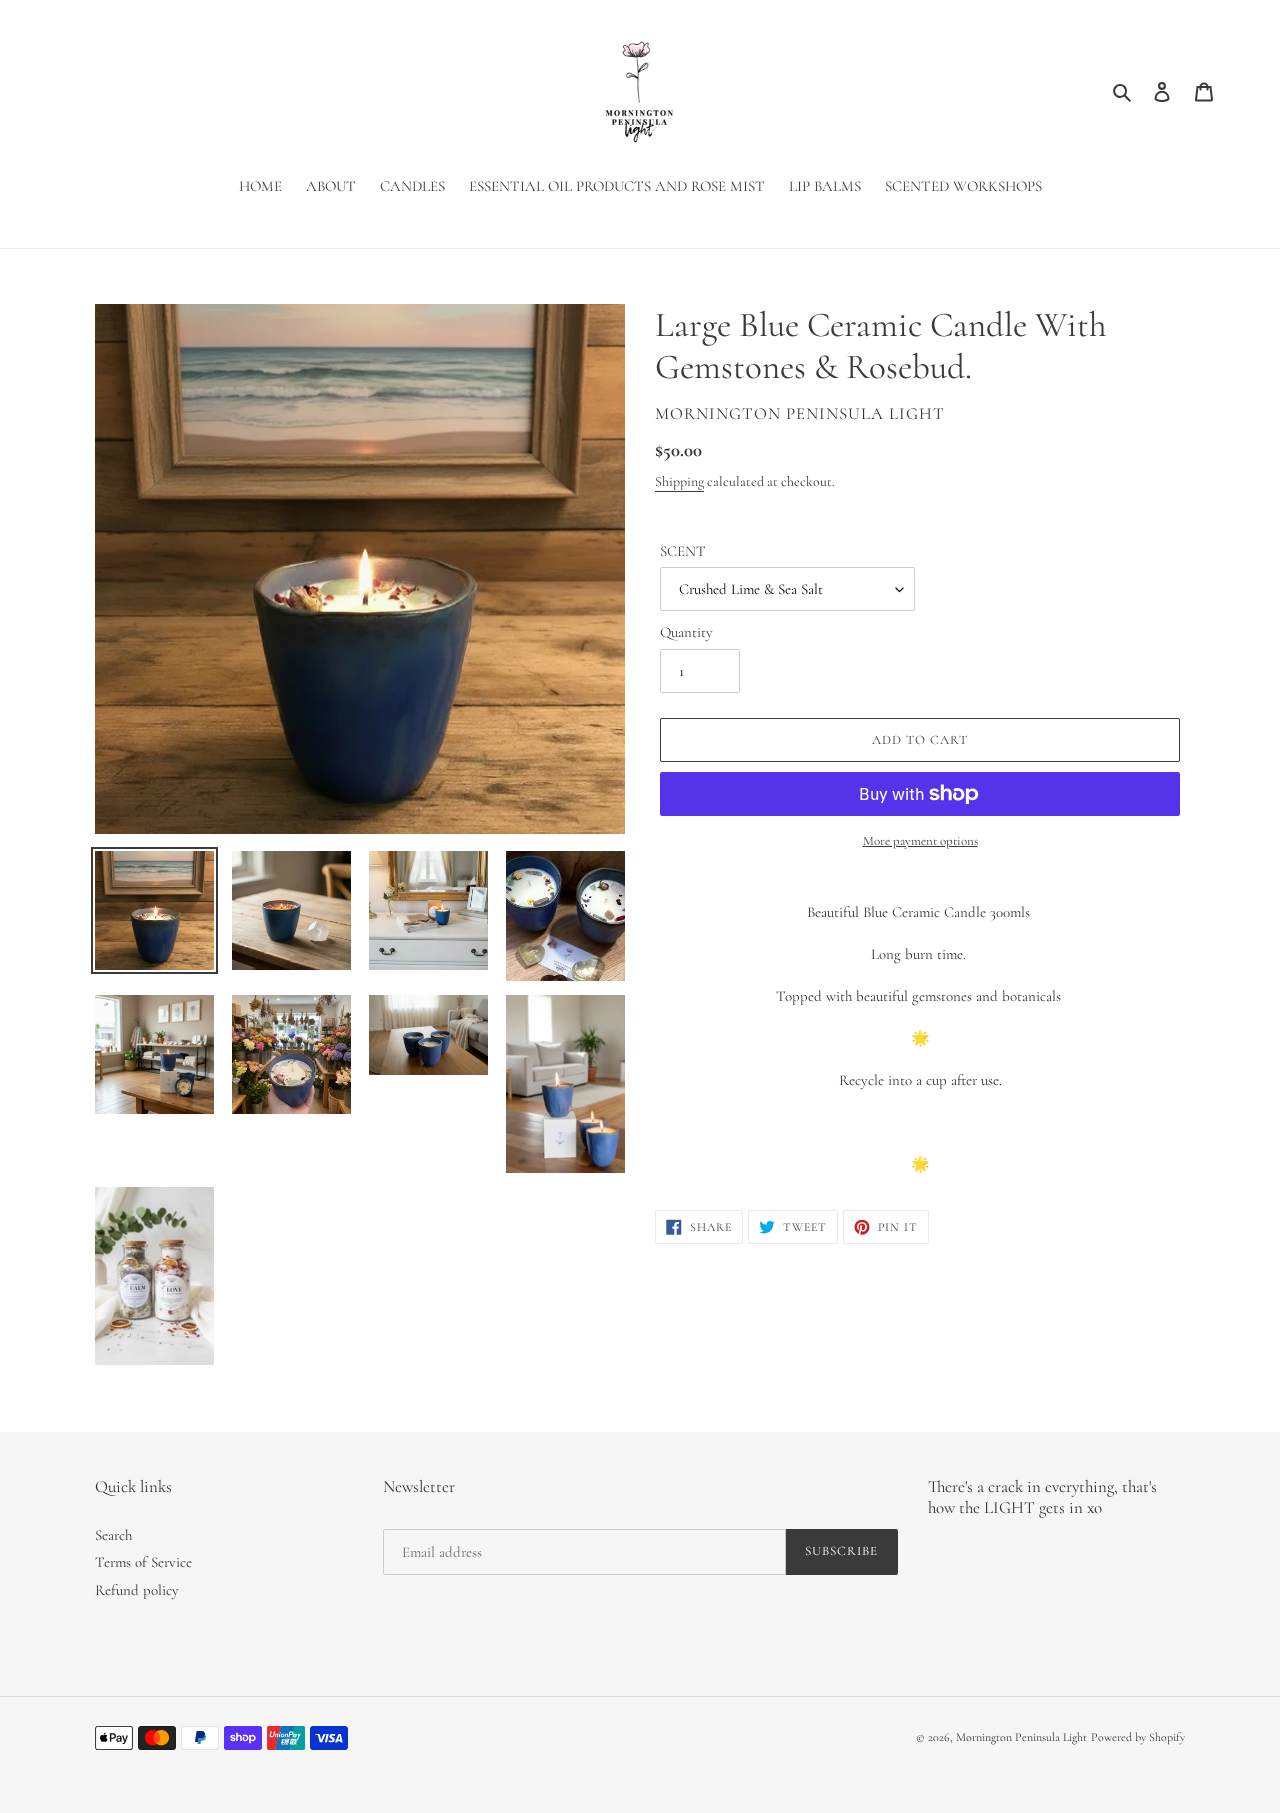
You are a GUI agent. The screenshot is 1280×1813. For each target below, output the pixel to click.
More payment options (920, 841)
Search (113, 1535)
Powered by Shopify (1138, 1737)
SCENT (683, 551)
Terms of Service (143, 1562)
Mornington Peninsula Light (1021, 1737)
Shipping (679, 481)
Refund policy (137, 1590)
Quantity (686, 632)
